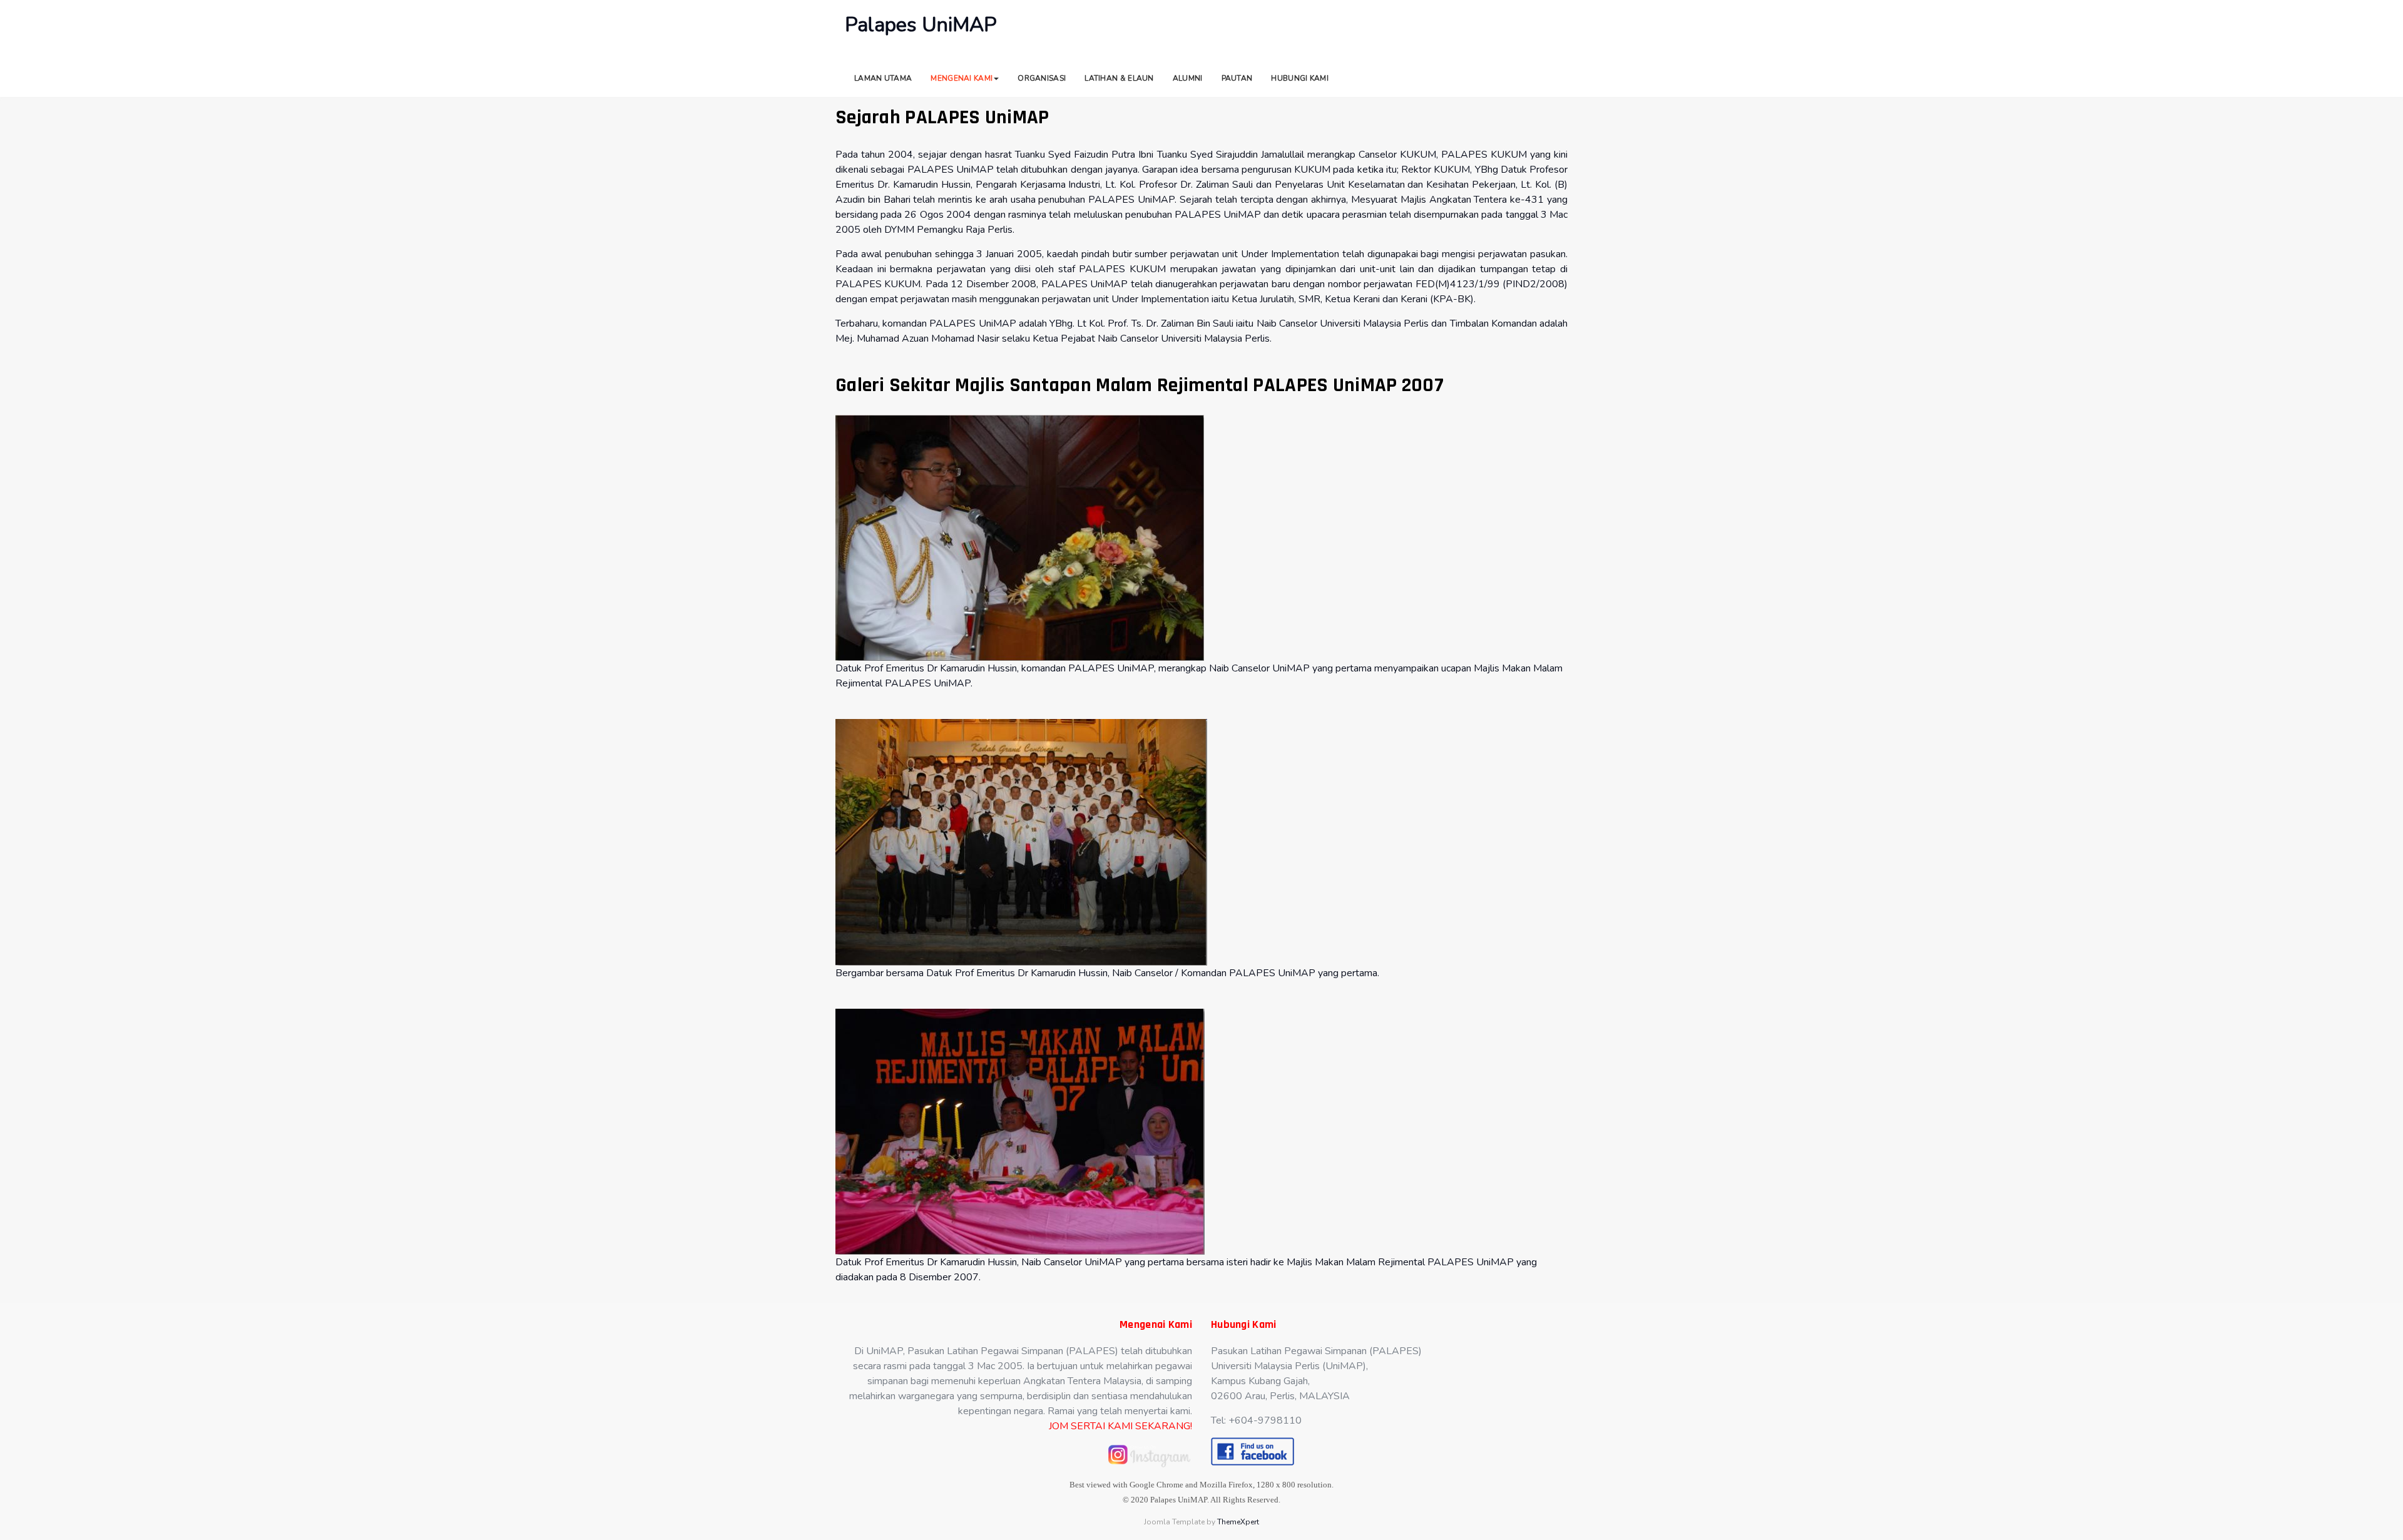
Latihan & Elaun (1119, 78)
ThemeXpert (1238, 1522)
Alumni (1188, 78)
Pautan (1237, 78)
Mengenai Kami (962, 78)
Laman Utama (883, 78)
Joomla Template (1174, 1522)
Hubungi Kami (1300, 78)
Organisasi (1042, 78)
